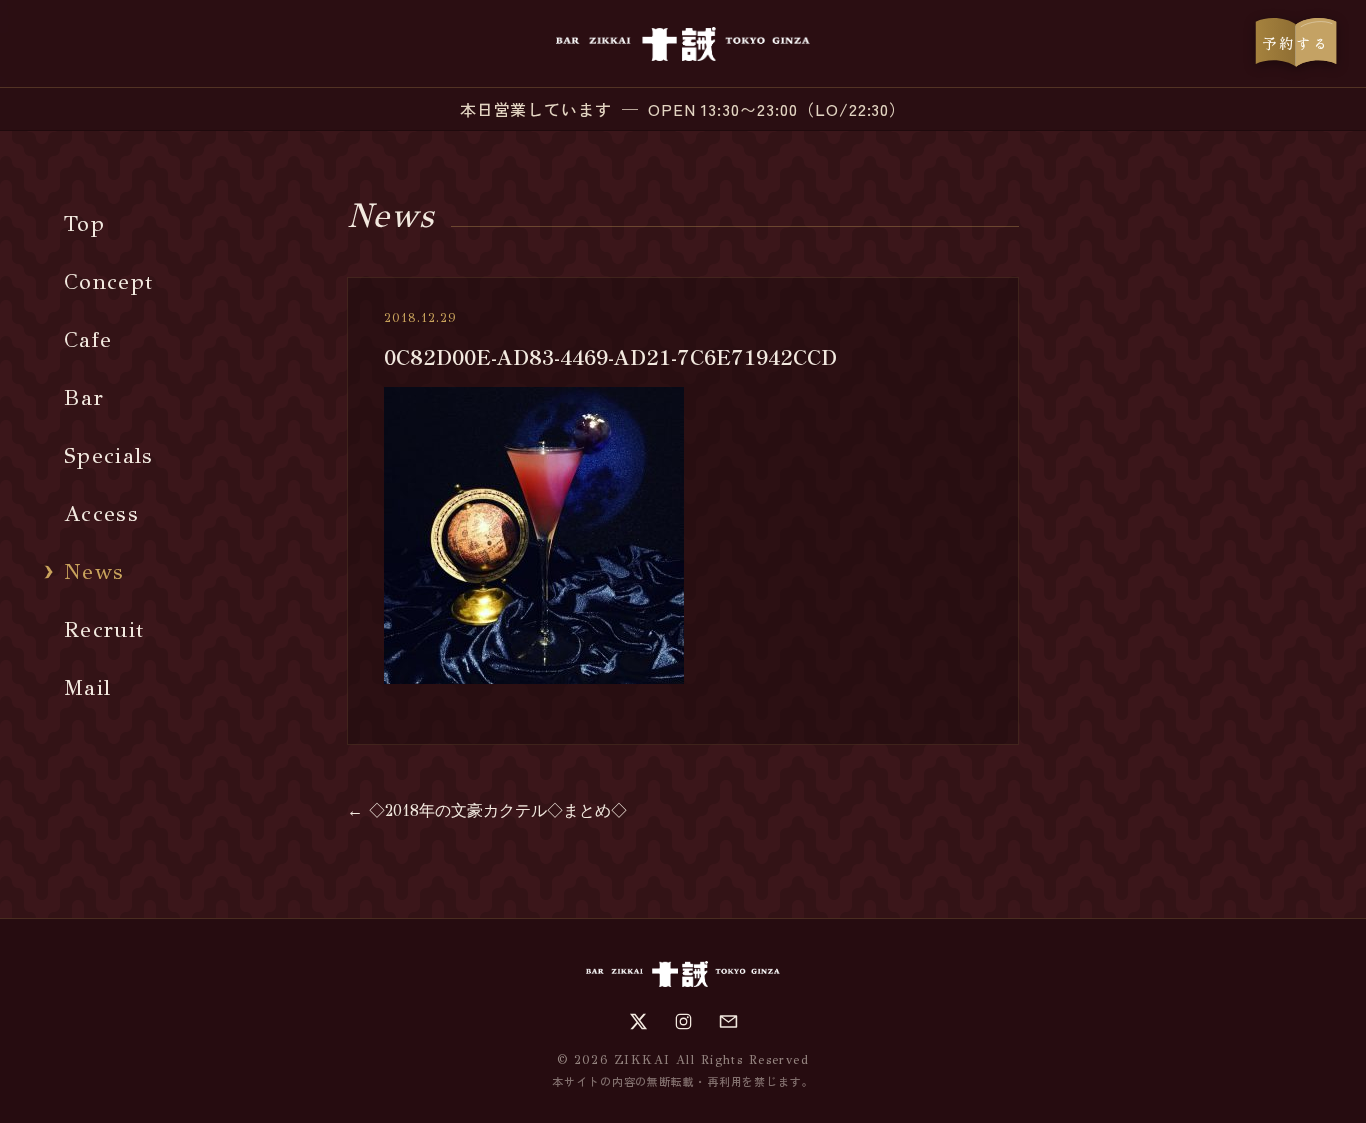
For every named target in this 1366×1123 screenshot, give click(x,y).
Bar (84, 397)
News (94, 571)
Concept (108, 281)
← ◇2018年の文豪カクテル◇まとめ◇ (487, 810)
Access (101, 513)
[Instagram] (683, 1021)
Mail (87, 687)
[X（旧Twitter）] (638, 1021)
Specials (109, 455)
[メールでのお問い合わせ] (728, 1021)
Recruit (104, 629)
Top (84, 223)
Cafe (88, 339)
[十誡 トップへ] (682, 44)
